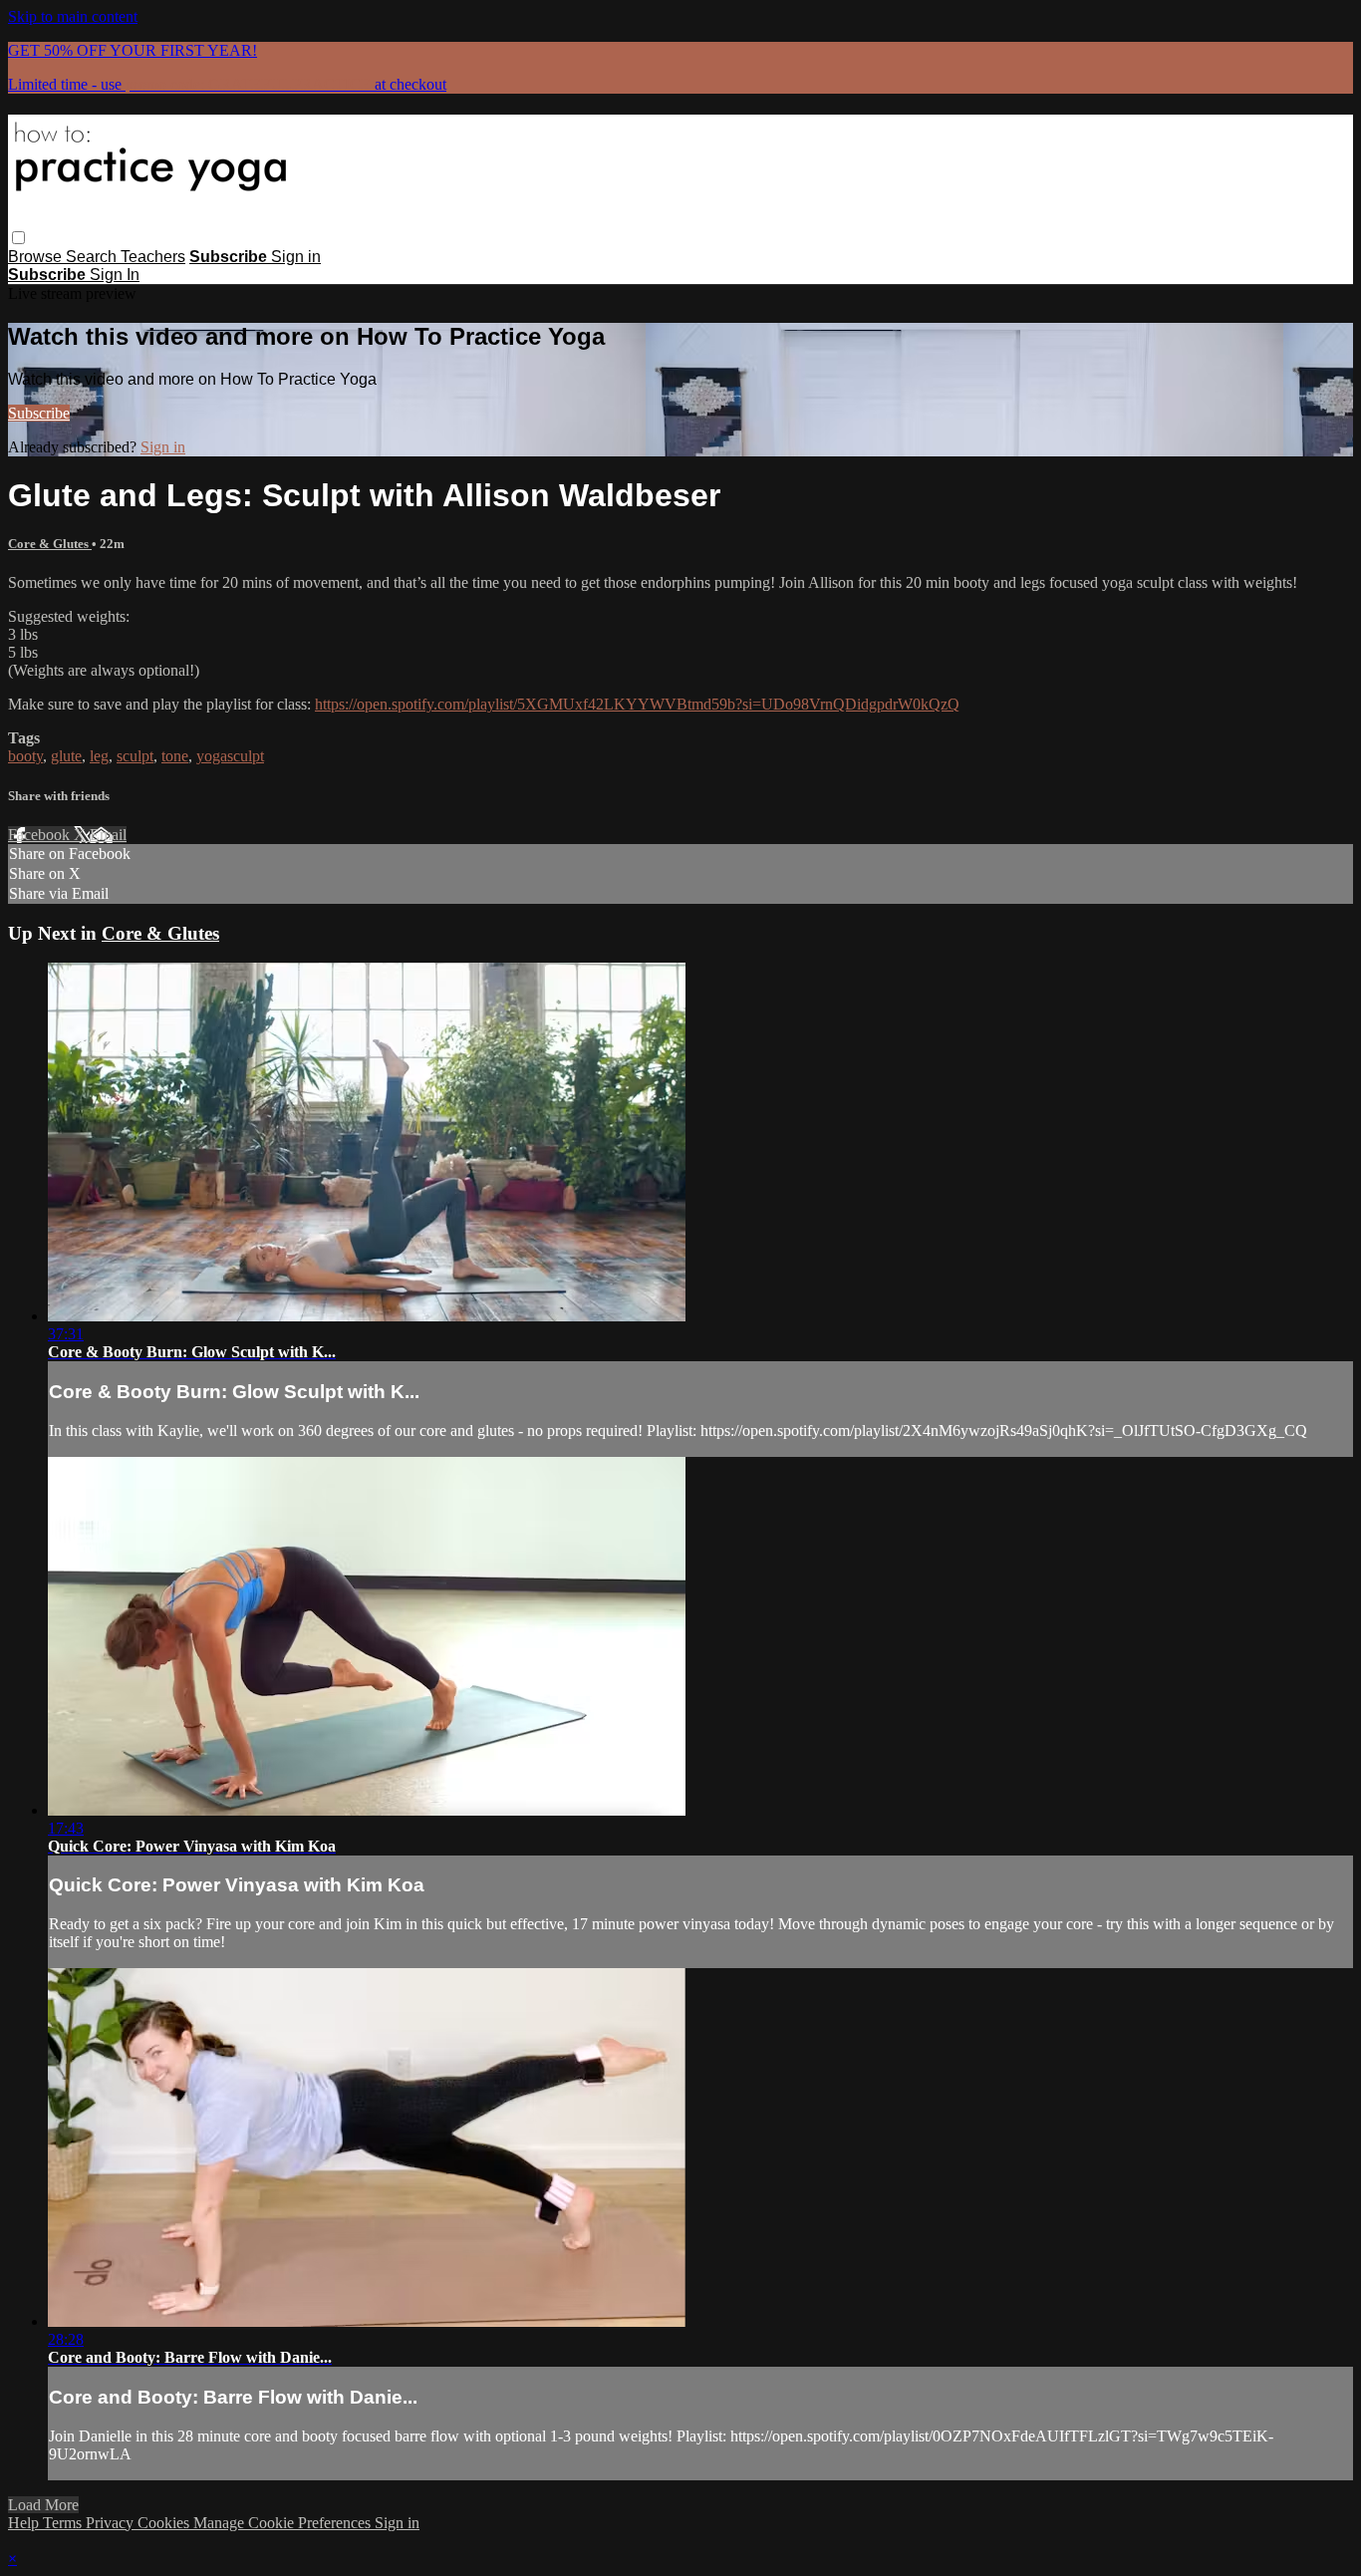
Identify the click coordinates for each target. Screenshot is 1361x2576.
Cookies (165, 2523)
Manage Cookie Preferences (284, 2523)
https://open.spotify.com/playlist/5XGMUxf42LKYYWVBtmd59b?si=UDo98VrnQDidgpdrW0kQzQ (637, 704)
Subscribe (39, 413)
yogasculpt (230, 756)
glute (66, 756)
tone (175, 756)
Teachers (153, 257)
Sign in (296, 257)
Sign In (115, 275)
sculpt (135, 756)
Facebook (41, 835)
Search (93, 257)
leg (99, 756)
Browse (37, 257)
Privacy (112, 2523)
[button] (18, 238)
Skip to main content (73, 16)
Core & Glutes (50, 544)
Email (108, 835)
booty (25, 756)
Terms (64, 2523)
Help (25, 2523)
